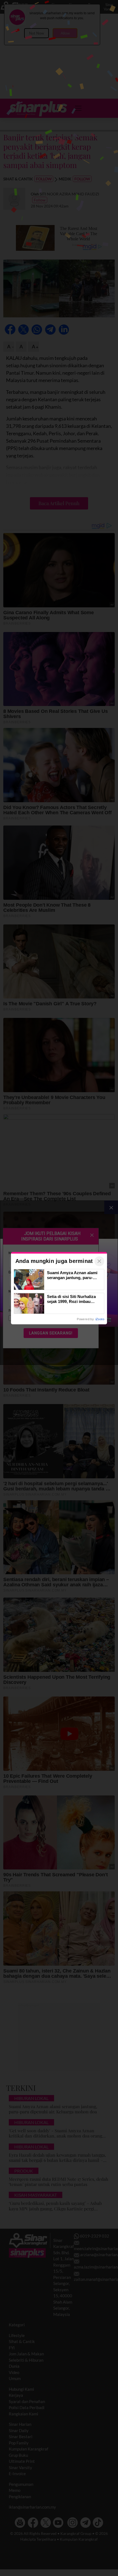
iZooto (100, 1319)
